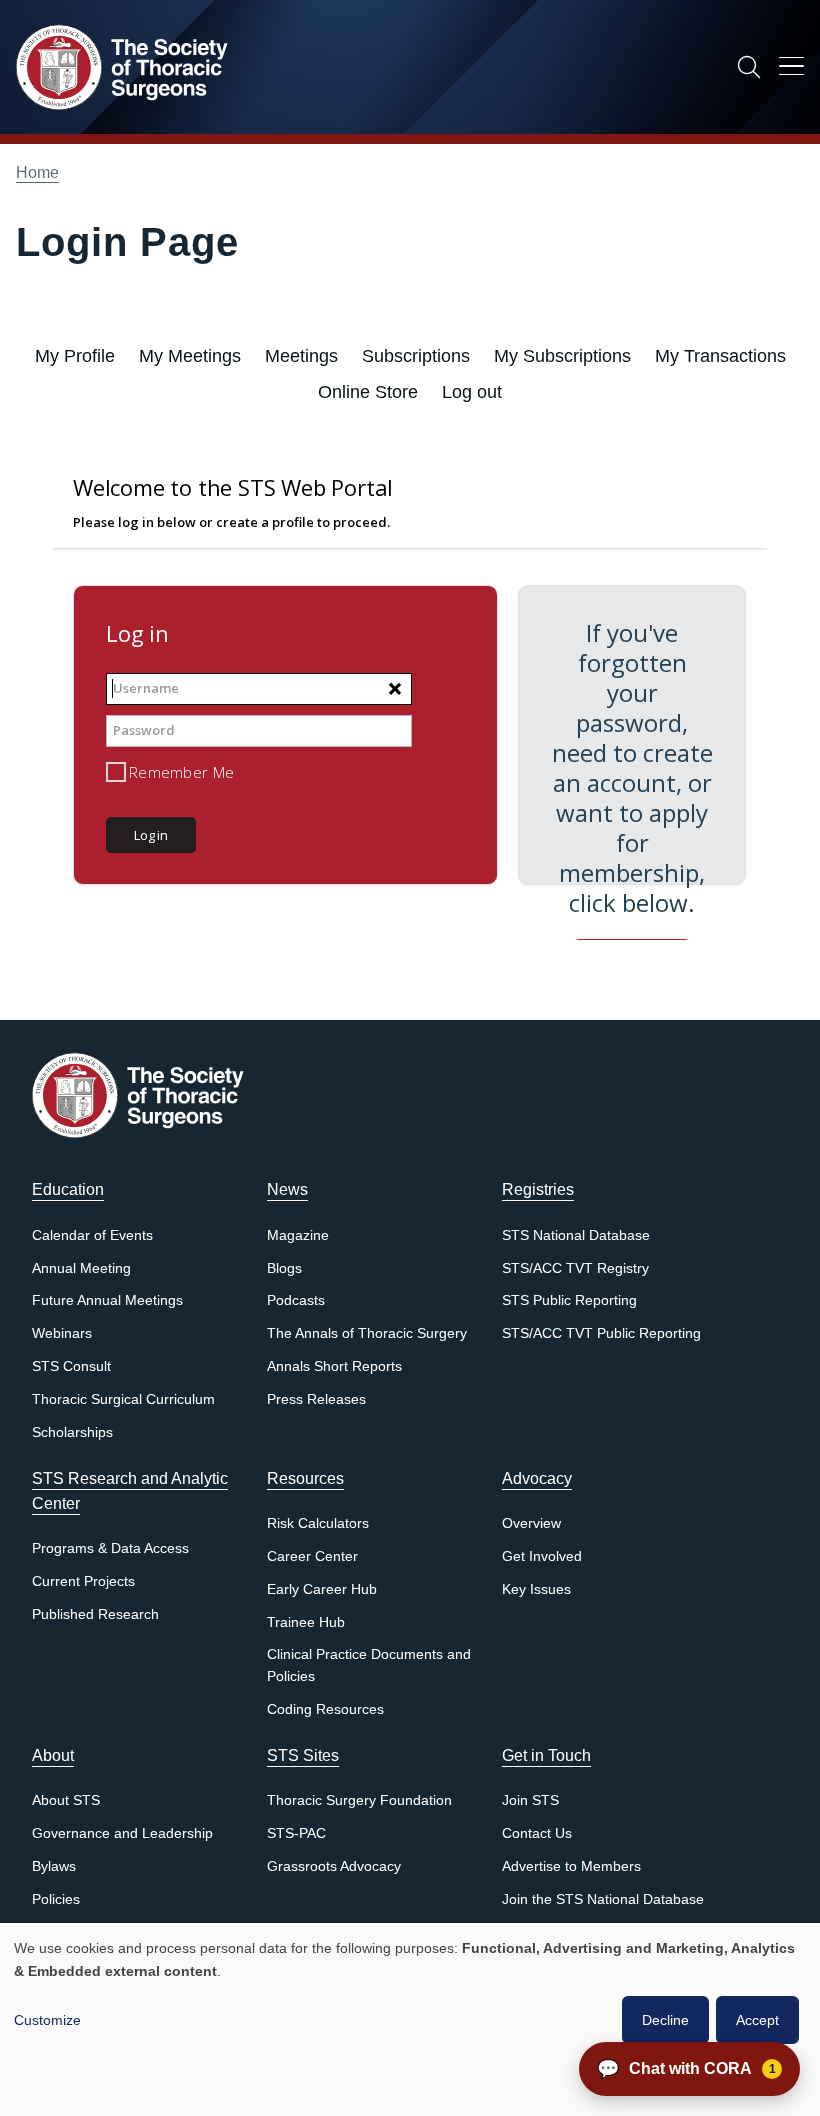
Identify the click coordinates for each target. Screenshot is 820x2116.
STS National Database (576, 1235)
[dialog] (410, 2019)
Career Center (312, 1556)
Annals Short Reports (334, 1366)
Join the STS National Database (603, 1899)
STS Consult (71, 1366)
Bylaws (54, 1866)
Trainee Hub (306, 1622)
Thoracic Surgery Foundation (359, 1800)
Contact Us (537, 1833)
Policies (56, 1899)
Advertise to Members (571, 1866)
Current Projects (83, 1581)
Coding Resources (325, 1709)
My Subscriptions (562, 356)
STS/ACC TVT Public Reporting (601, 1333)
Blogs (284, 1268)
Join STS (530, 1800)
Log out (472, 392)
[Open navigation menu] (791, 70)
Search (749, 67)
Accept (757, 2020)
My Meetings (190, 356)
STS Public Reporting (569, 1300)
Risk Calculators (318, 1523)
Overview (531, 1523)
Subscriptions (416, 356)
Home (37, 172)
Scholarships (72, 1432)
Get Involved (542, 1556)
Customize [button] (47, 2020)
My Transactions (720, 356)
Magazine (298, 1235)
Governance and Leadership (122, 1833)
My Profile (75, 356)
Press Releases (316, 1399)
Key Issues (536, 1589)
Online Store (368, 392)
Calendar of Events (92, 1235)
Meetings (301, 356)
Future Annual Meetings (107, 1300)
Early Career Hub (322, 1589)
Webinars (62, 1333)
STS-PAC (296, 1833)
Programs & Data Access (110, 1548)
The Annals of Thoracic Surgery (367, 1333)
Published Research (95, 1614)
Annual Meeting (81, 1268)
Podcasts (296, 1300)
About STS (66, 1800)
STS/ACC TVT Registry (575, 1268)
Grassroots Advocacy (334, 1866)
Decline (665, 2020)
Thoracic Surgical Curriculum (123, 1399)
